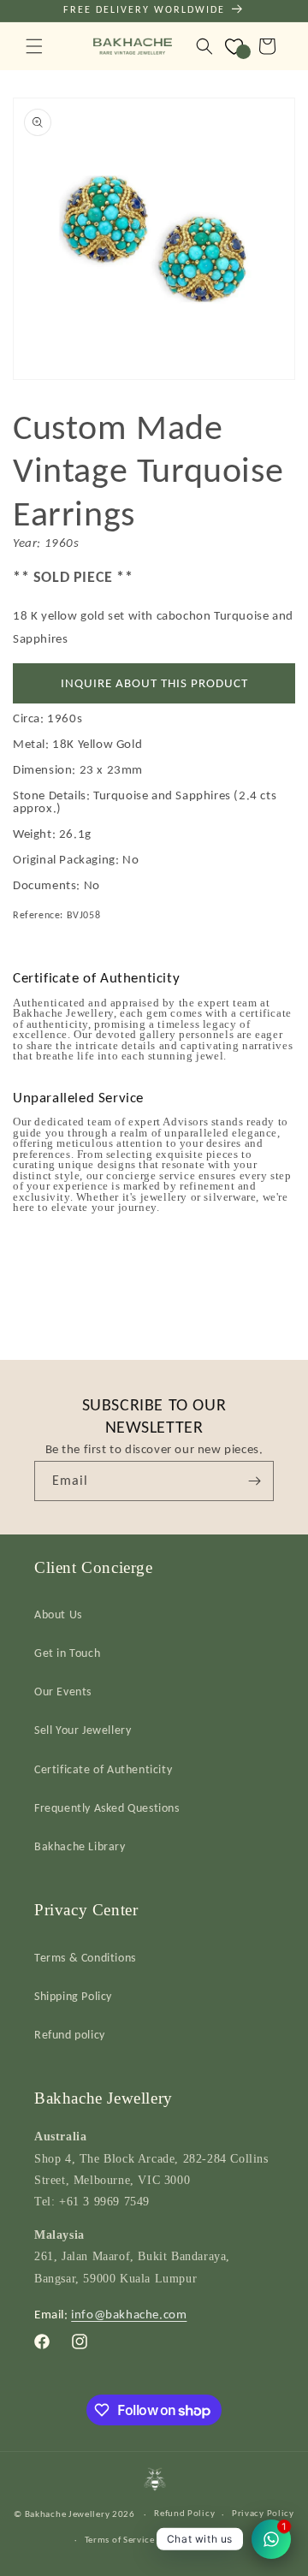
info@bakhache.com (129, 2314)
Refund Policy (184, 2513)
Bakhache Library (80, 1846)
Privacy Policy (263, 2513)
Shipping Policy (73, 1996)
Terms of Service (120, 2540)
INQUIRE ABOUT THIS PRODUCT (154, 683)
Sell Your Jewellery (83, 1730)
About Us (58, 1614)
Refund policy (70, 2035)
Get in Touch (67, 1653)
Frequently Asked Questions (107, 1808)
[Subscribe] (254, 1481)
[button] (34, 46)
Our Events (63, 1692)
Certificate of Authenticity (103, 1769)
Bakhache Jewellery (68, 2514)
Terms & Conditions (85, 1958)
